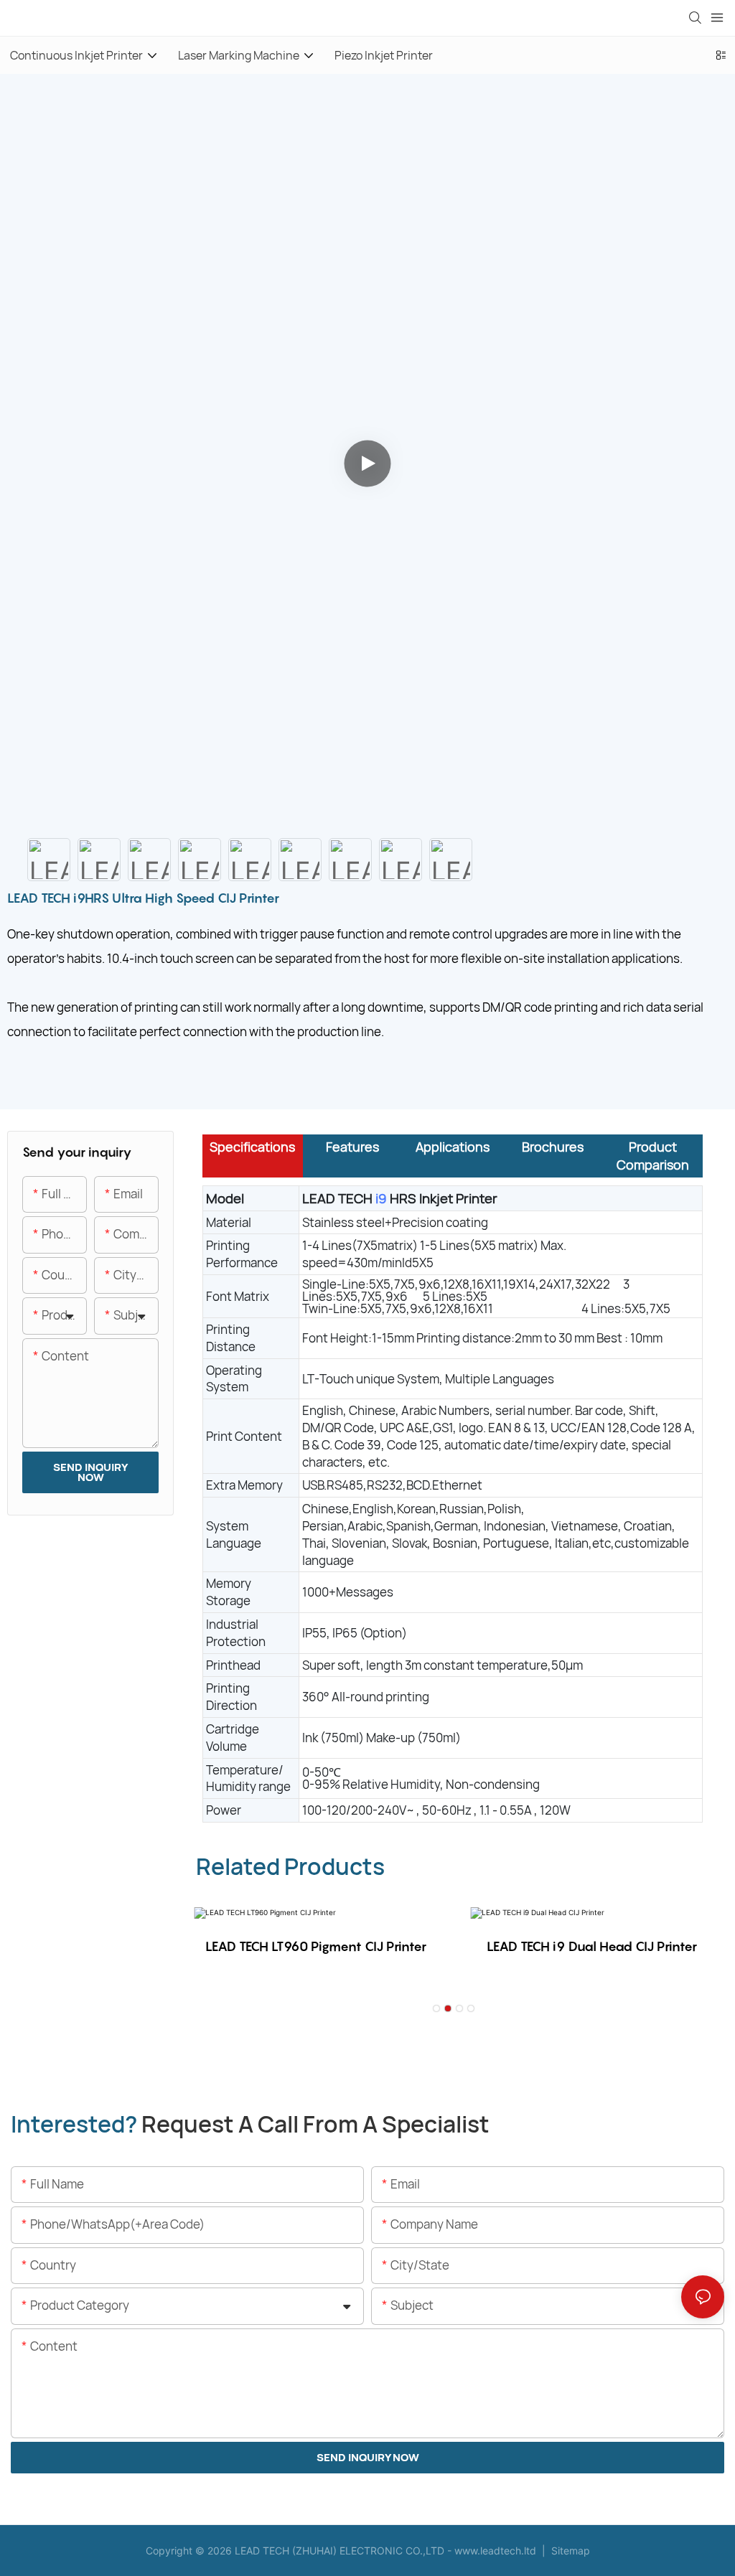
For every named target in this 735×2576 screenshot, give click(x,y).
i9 (381, 1198)
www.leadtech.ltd (495, 2551)
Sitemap (569, 2551)
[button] (436, 2008)
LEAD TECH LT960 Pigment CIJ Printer (316, 1946)
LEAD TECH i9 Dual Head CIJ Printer (592, 1946)
